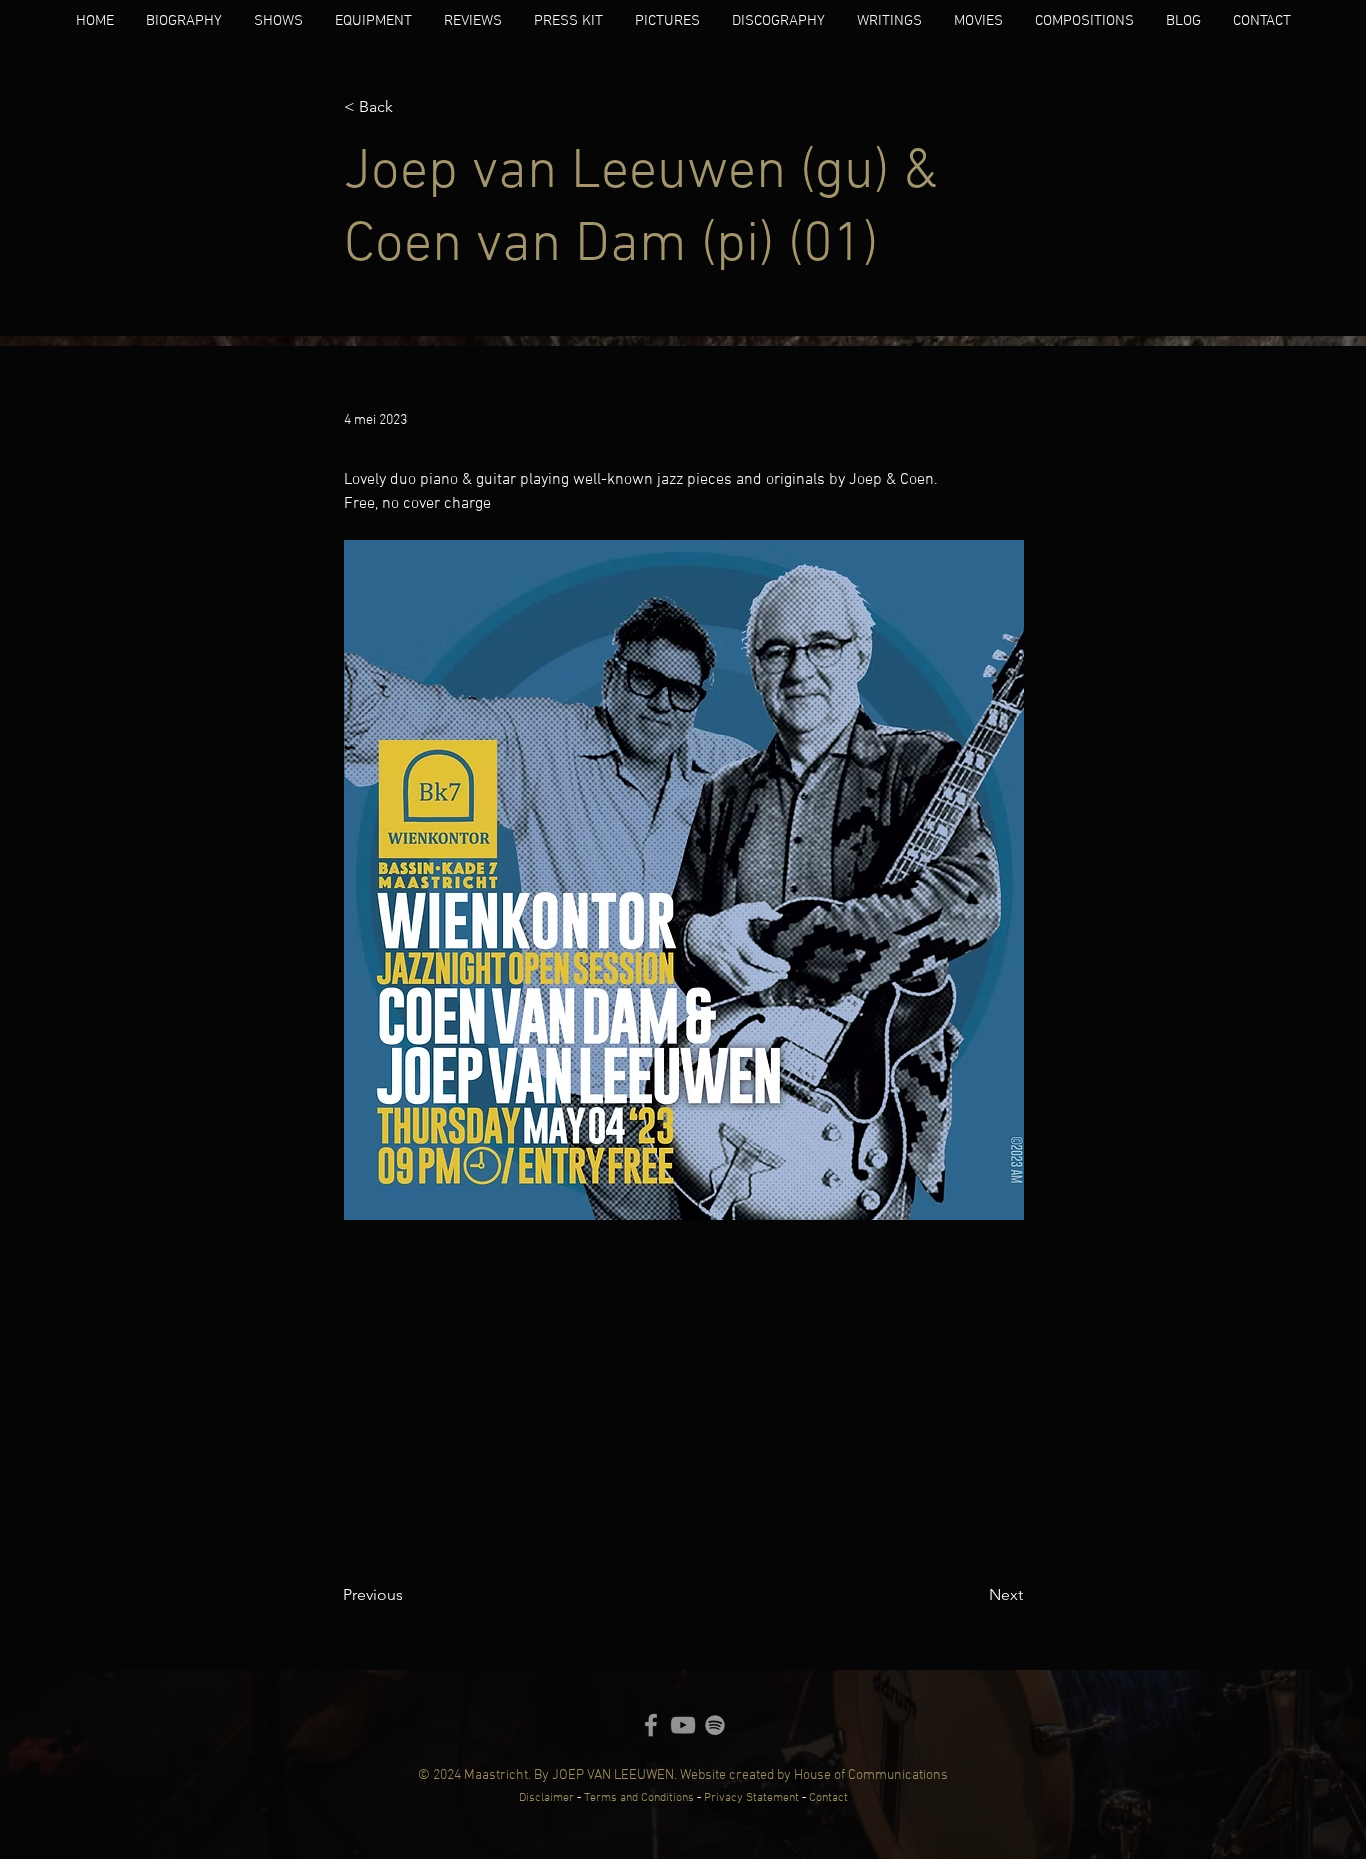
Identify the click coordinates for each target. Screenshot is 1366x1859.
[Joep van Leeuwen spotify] (715, 1725)
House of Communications (871, 1775)
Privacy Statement (753, 1798)
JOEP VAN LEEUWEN (613, 1775)
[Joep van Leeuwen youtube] (683, 1725)
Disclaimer (546, 1798)
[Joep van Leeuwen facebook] (651, 1725)
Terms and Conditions (639, 1798)
